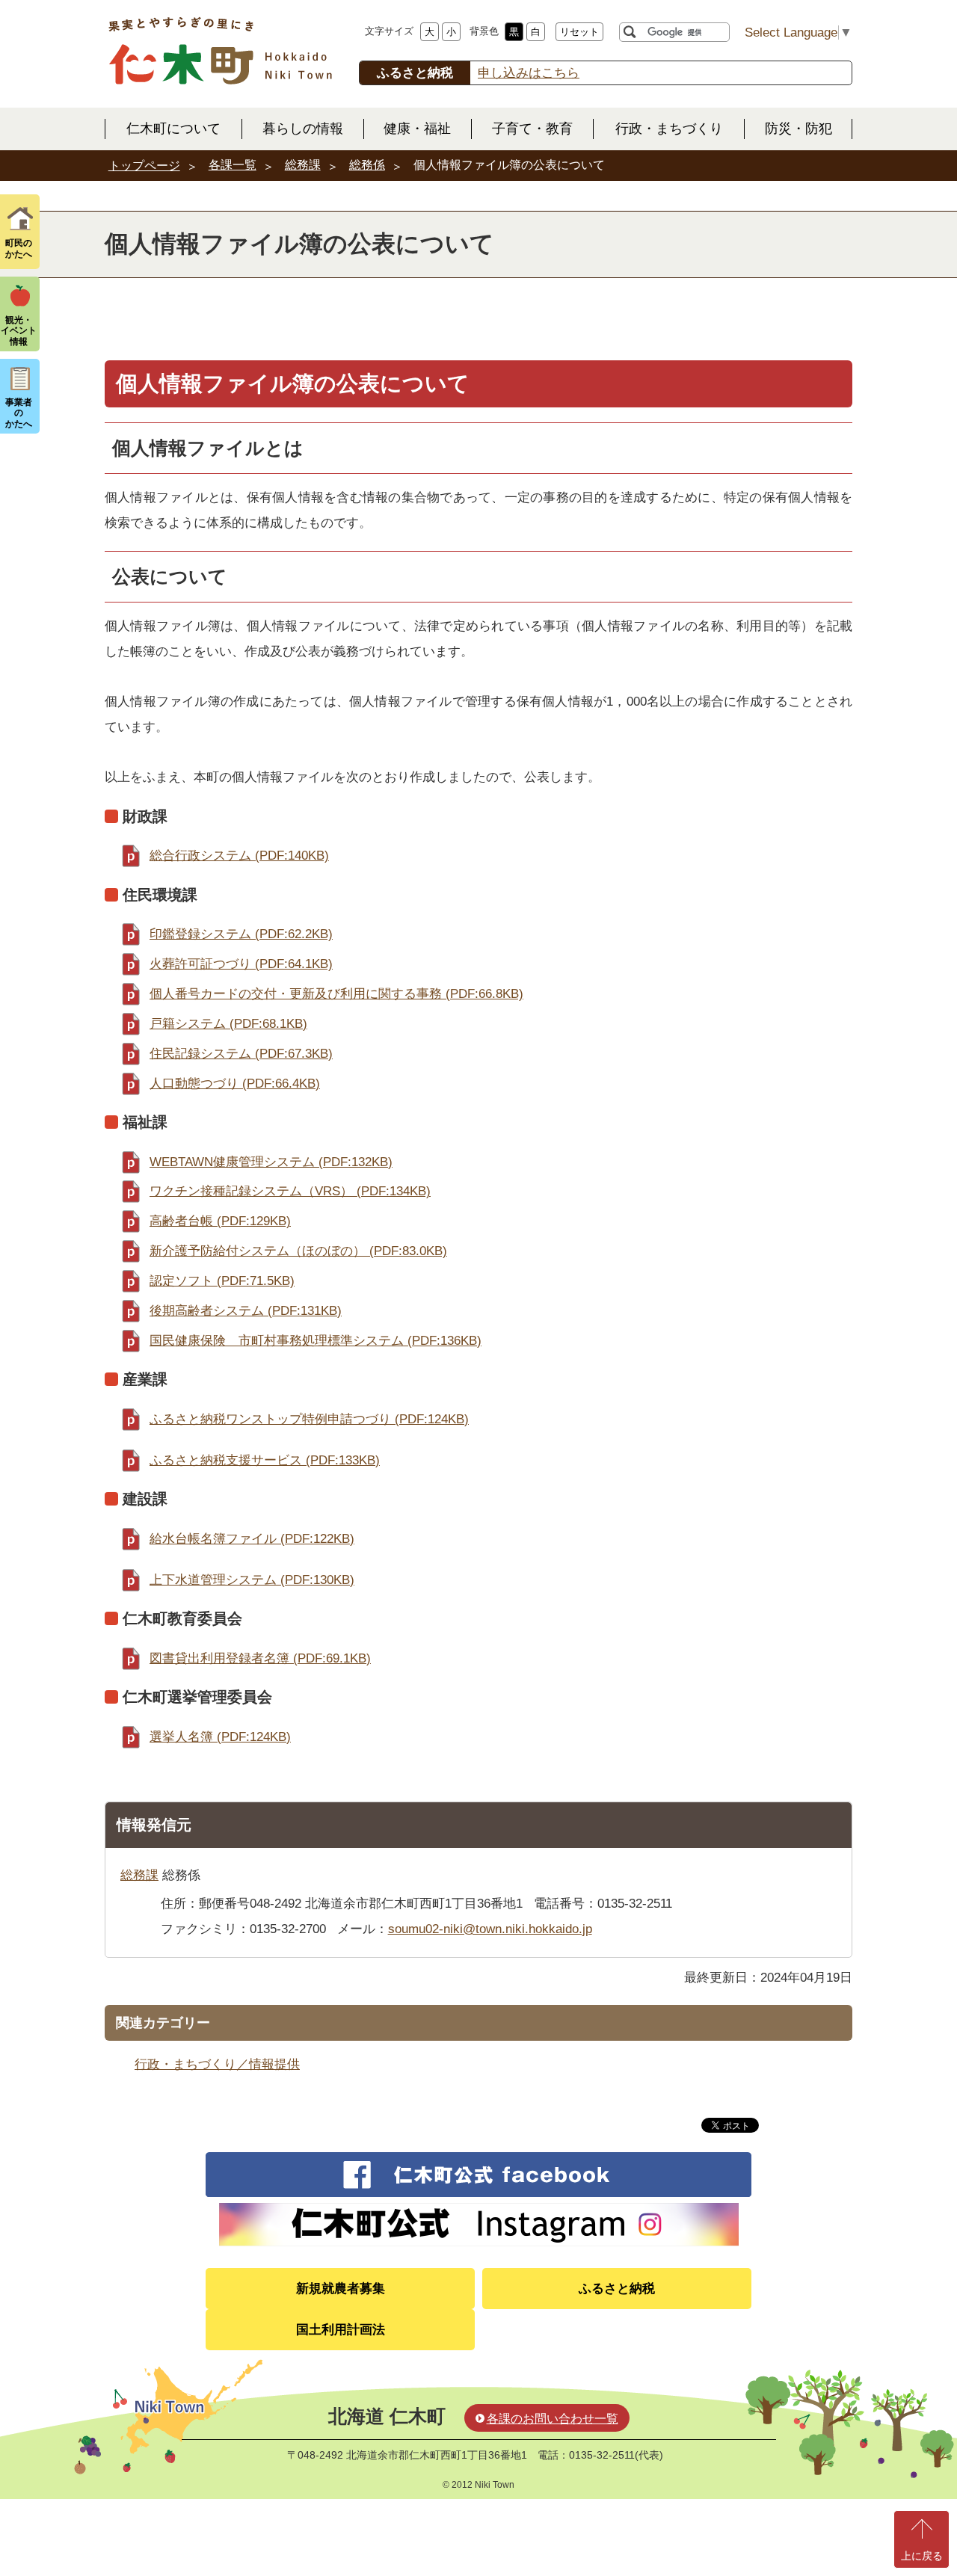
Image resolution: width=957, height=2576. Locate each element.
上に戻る (922, 2556)
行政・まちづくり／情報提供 (217, 2064)
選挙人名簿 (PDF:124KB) (220, 1737)
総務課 (303, 165)
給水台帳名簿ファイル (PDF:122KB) (252, 1539)
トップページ (144, 166)
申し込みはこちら (529, 73)
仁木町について (173, 129)
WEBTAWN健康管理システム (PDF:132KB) (271, 1162)
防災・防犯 (798, 129)
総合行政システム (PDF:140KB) (239, 856)
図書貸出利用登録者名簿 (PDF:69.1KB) (260, 1658)
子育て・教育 (532, 129)
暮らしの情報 (303, 129)
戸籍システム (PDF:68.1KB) (228, 1024)
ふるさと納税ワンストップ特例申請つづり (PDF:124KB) (309, 1419)
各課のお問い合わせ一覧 (553, 2419)
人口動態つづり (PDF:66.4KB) (235, 1084)
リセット (579, 32)
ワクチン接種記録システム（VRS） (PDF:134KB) (290, 1191)
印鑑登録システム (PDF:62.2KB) (241, 934)
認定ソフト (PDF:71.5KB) (222, 1281)
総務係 (367, 165)
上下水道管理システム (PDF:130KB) (252, 1580)
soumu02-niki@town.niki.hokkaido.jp (490, 1929)
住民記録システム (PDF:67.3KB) (241, 1054)
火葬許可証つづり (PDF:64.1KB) (241, 964)
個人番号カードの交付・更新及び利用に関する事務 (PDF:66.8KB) (336, 994)
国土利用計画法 (341, 2330)
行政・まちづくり (669, 129)
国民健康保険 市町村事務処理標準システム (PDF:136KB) (316, 1341)
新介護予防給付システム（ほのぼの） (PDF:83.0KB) (298, 1251)
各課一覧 (233, 165)
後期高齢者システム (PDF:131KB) (246, 1311)
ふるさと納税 (617, 2289)
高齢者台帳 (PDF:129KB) (220, 1221)
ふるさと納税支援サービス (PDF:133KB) (265, 1460)
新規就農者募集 (341, 2289)
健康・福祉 (417, 129)
